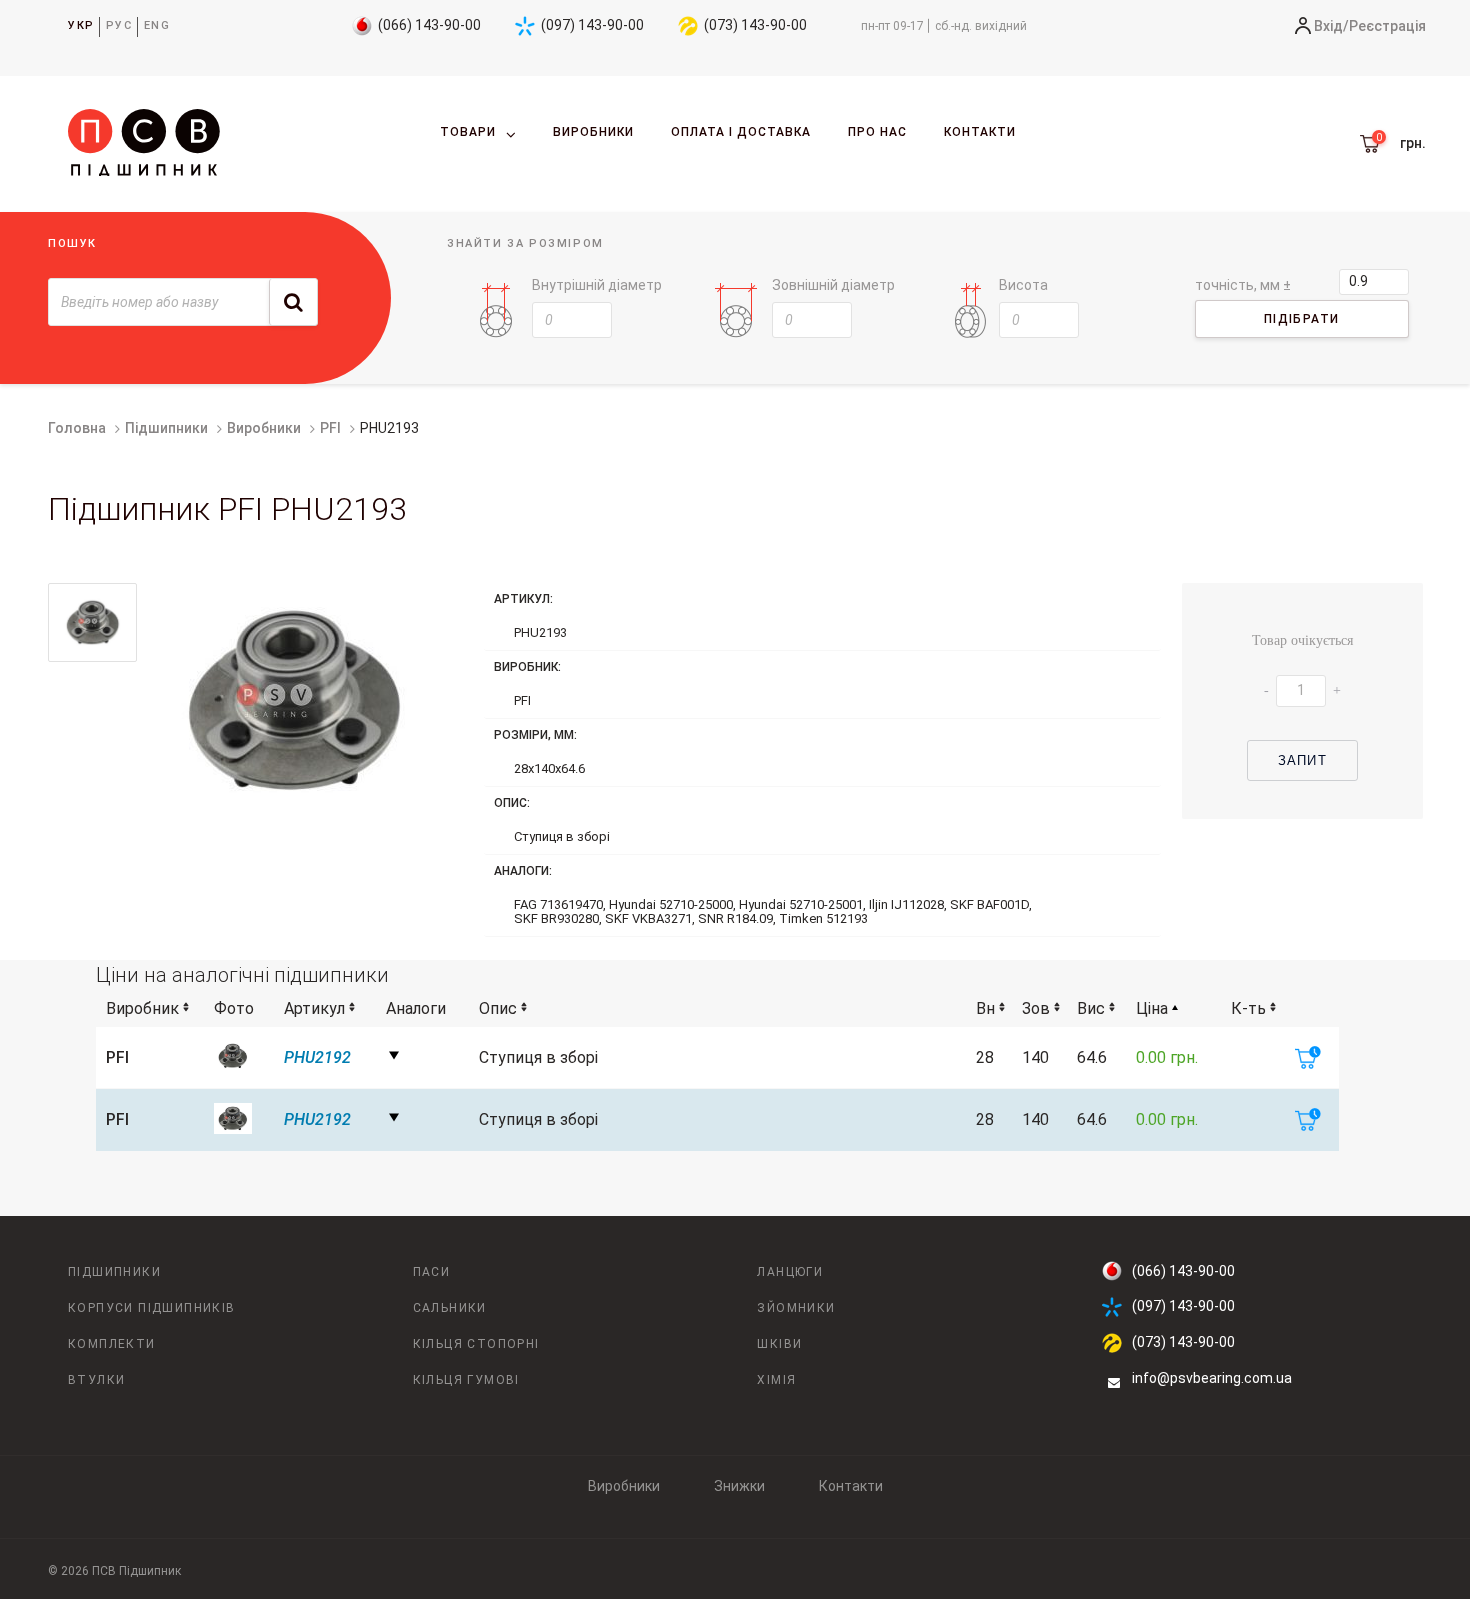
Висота (1023, 285)
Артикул (314, 1008)
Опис (498, 1008)
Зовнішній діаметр (833, 285)
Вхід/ (1331, 26)
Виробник (142, 1008)
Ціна (1152, 1008)
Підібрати (1302, 319)
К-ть (1248, 1008)
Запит (1302, 760)
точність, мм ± (1243, 285)
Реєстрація (1387, 26)
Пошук (72, 243)
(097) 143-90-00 (592, 25)
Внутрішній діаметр (597, 285)
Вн (985, 1008)
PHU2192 (317, 1057)
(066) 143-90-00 (429, 25)
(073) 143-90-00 (755, 25)
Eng (157, 25)
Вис (1091, 1008)
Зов (1036, 1008)
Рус (119, 25)
